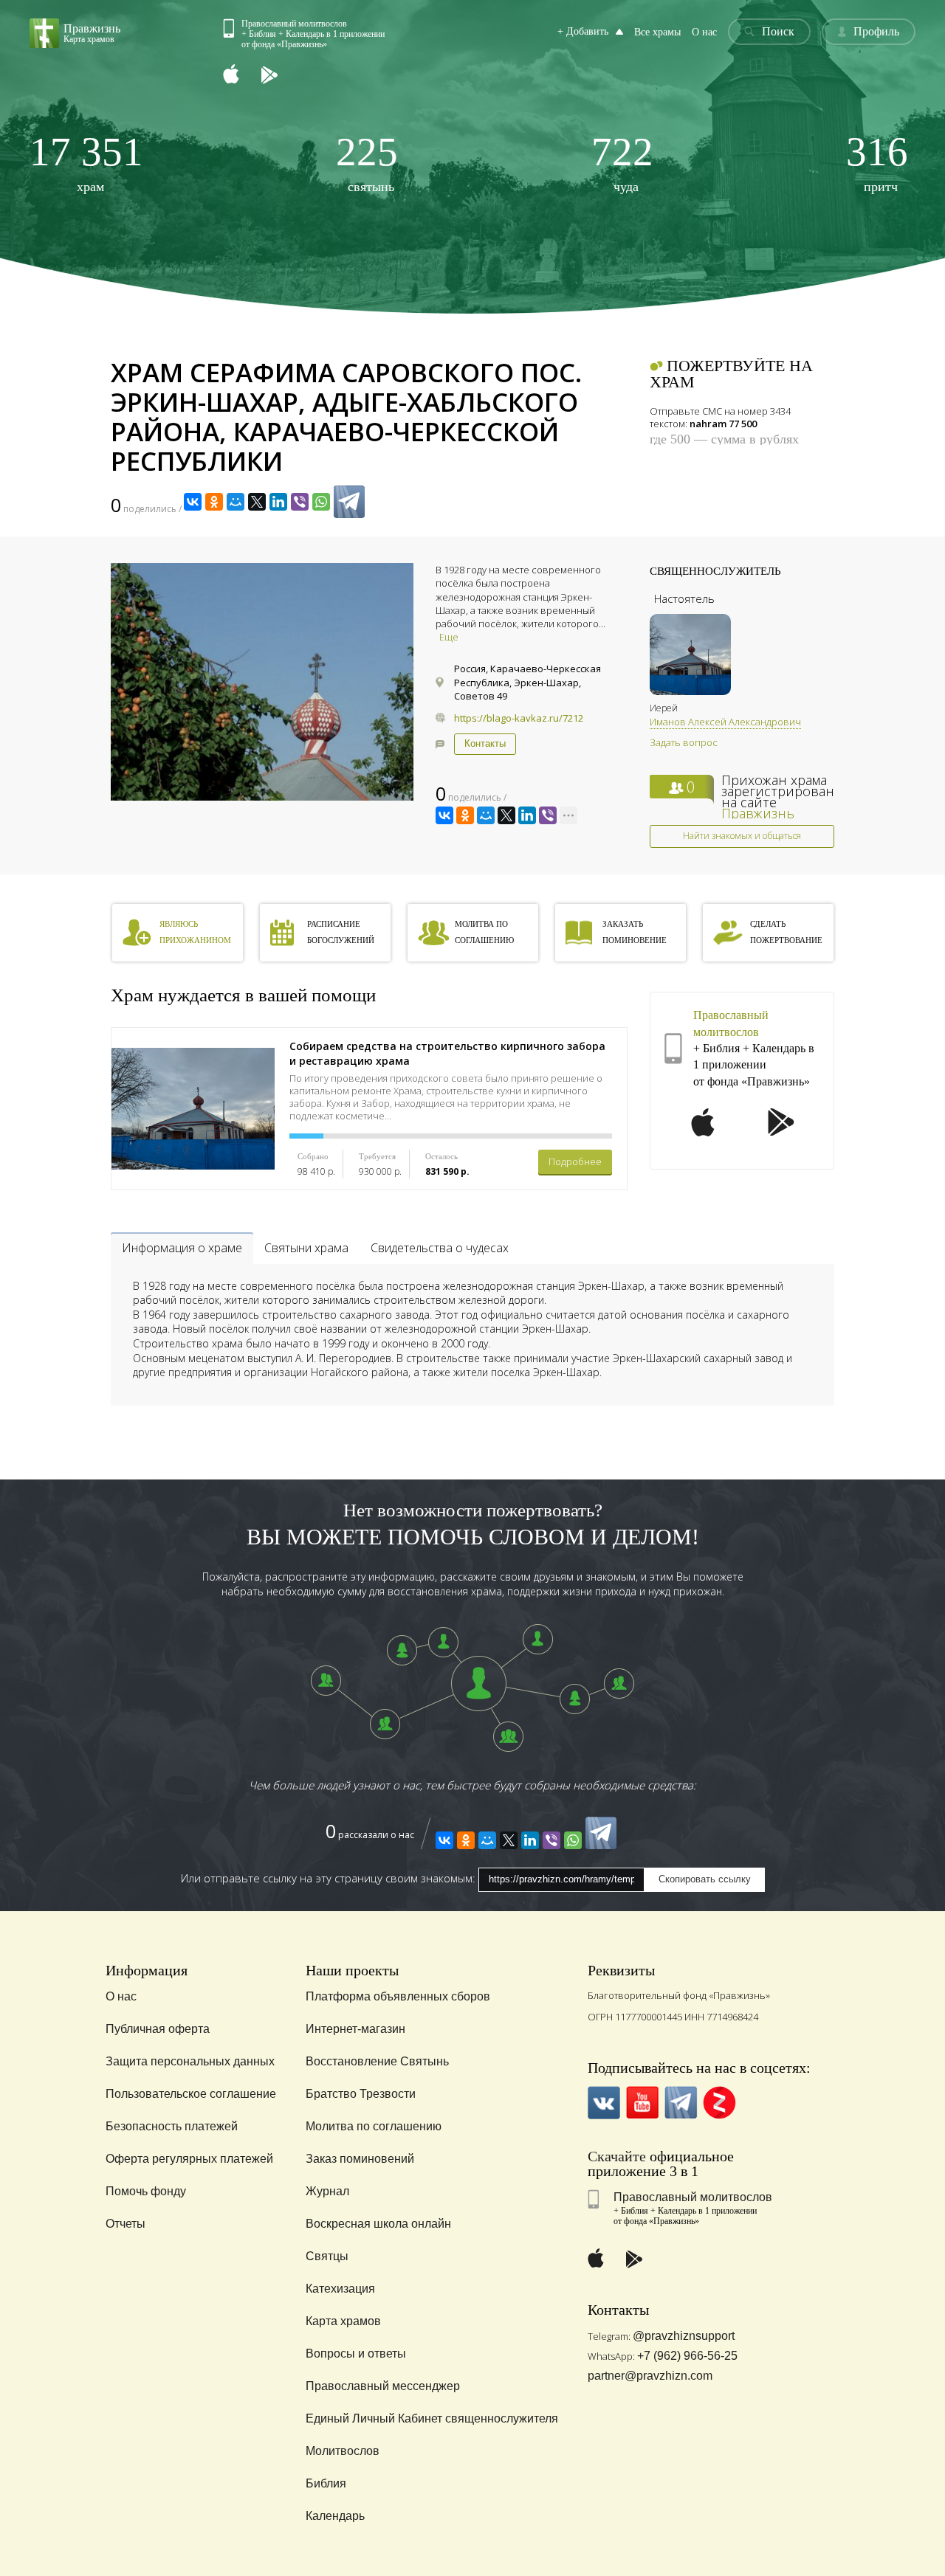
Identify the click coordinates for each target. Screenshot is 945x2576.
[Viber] (300, 502)
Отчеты (126, 2224)
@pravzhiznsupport (684, 2336)
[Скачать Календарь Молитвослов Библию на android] (281, 76)
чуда (622, 163)
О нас (704, 32)
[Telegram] (349, 502)
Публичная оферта (158, 2029)
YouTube (643, 2103)
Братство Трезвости (361, 2094)
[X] (257, 502)
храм (86, 163)
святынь (367, 163)
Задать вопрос (684, 742)
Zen (719, 2103)
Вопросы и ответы (356, 2354)
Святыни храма (306, 1248)
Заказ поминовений (360, 2159)
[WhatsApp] (321, 502)
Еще (449, 637)
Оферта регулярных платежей (189, 2159)
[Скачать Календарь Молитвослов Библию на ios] (242, 76)
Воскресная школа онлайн (378, 2224)
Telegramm (681, 2103)
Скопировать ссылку (705, 1879)
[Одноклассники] (214, 502)
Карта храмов (343, 2321)
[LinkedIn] (278, 502)
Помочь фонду (146, 2191)
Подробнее (575, 1161)
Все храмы (657, 32)
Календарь (335, 2516)
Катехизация (340, 2289)
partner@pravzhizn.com (650, 2376)
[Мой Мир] (236, 502)
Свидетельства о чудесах (440, 1248)
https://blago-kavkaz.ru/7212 (519, 718)
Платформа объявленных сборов (398, 1996)
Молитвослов (343, 2451)
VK (604, 2103)
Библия (326, 2483)
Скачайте (617, 2156)
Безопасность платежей (172, 2126)
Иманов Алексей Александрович (725, 722)
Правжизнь (758, 813)
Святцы (327, 2256)
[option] (262, 682)
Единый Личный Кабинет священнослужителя (432, 2418)
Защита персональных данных (190, 2061)
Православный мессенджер (383, 2386)
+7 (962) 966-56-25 (687, 2356)
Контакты (485, 743)
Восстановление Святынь (377, 2061)
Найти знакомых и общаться (742, 836)
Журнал (327, 2191)
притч (877, 163)
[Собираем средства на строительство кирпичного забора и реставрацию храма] (193, 1109)
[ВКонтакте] (193, 502)
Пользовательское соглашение (191, 2094)
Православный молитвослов (693, 2197)
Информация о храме (182, 1248)
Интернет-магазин (355, 2029)
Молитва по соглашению (374, 2126)
